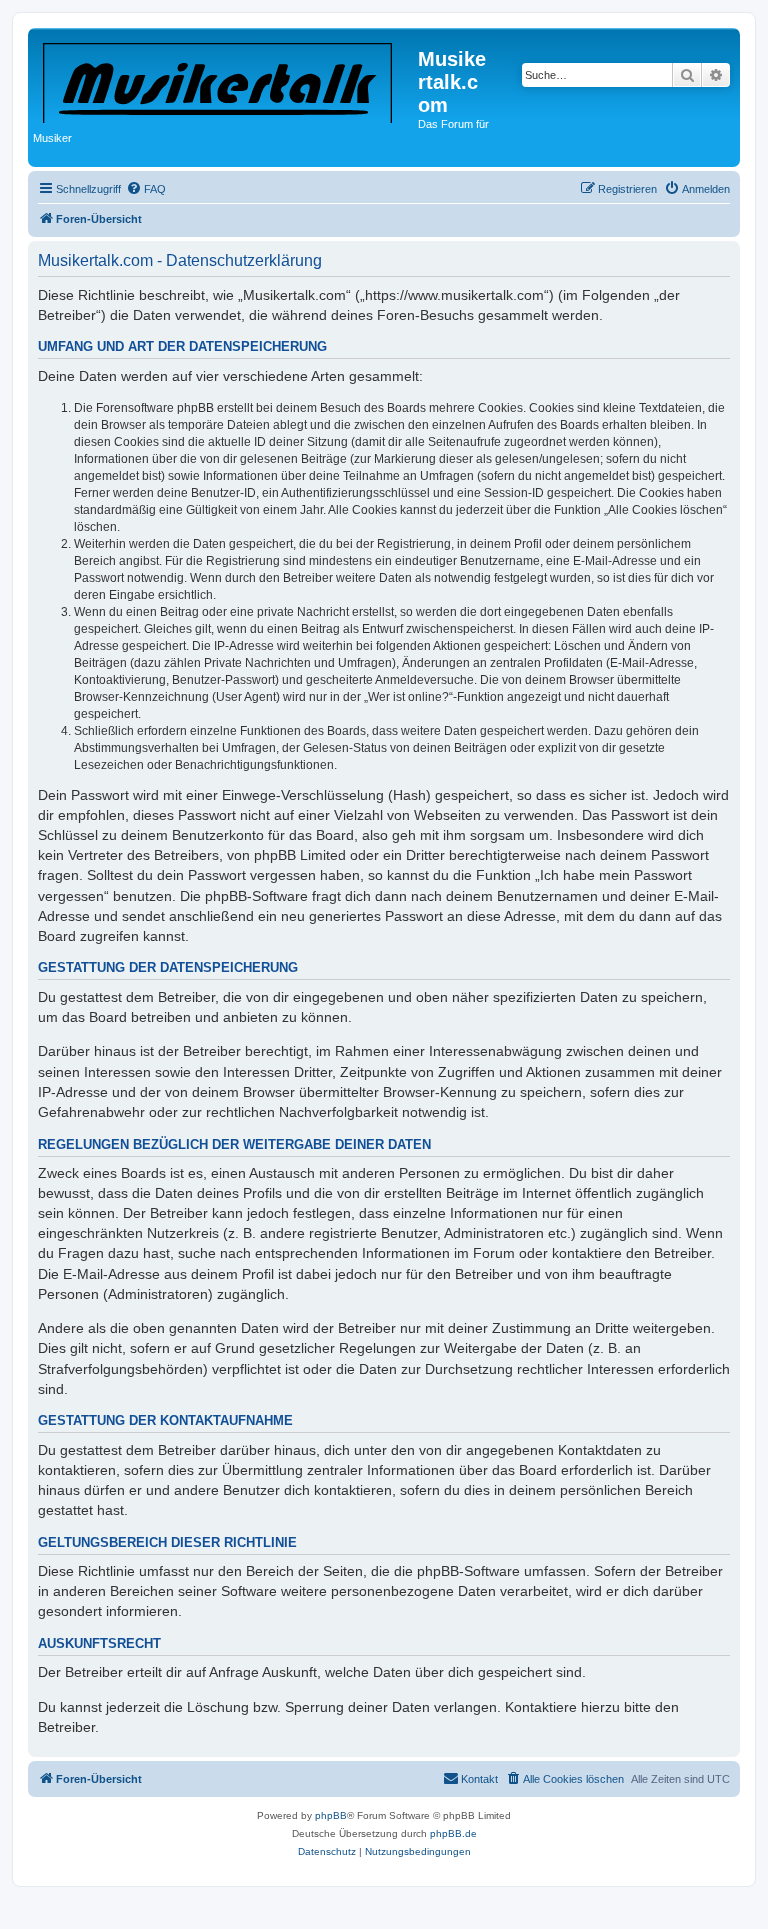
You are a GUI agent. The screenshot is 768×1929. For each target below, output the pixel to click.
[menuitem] (146, 189)
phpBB (331, 1815)
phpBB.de (453, 1833)
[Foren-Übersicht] (225, 79)
